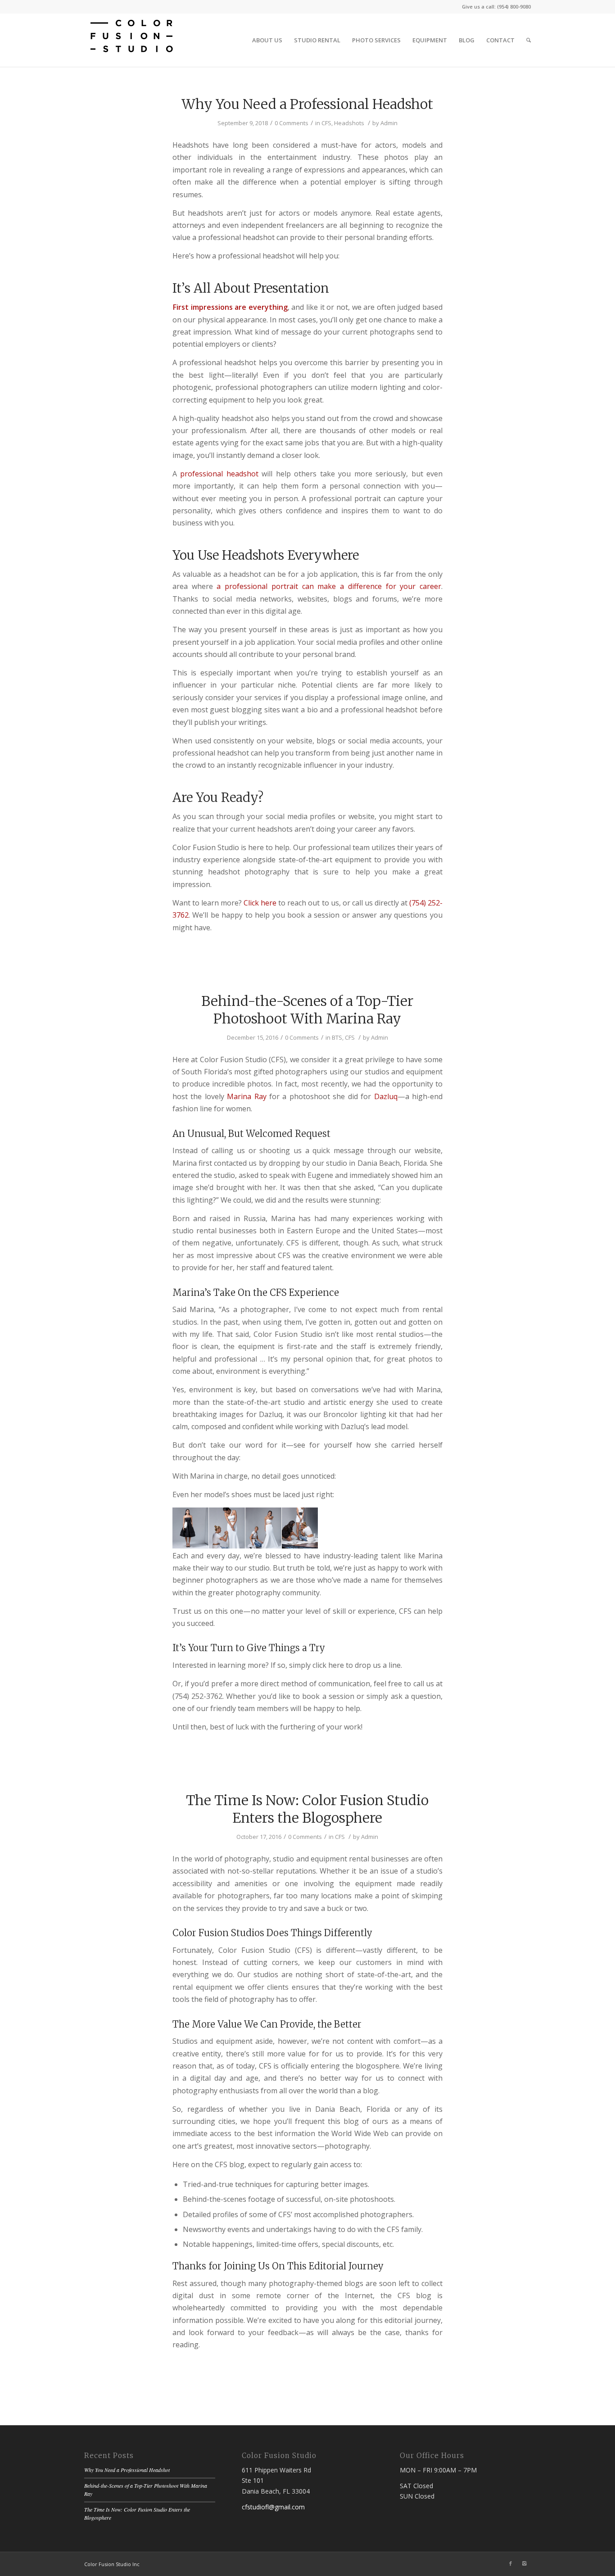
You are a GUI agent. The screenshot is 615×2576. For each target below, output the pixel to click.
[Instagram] (524, 2563)
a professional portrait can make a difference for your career (329, 586)
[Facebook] (511, 2563)
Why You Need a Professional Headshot (307, 104)
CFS (326, 123)
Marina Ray (246, 1096)
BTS (337, 1037)
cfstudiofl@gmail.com (273, 2507)
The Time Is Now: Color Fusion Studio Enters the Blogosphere (307, 1809)
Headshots (349, 123)
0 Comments (292, 123)
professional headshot (219, 474)
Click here (260, 903)
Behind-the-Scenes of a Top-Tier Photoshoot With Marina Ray (307, 1010)
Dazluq (386, 1096)
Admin (389, 123)
